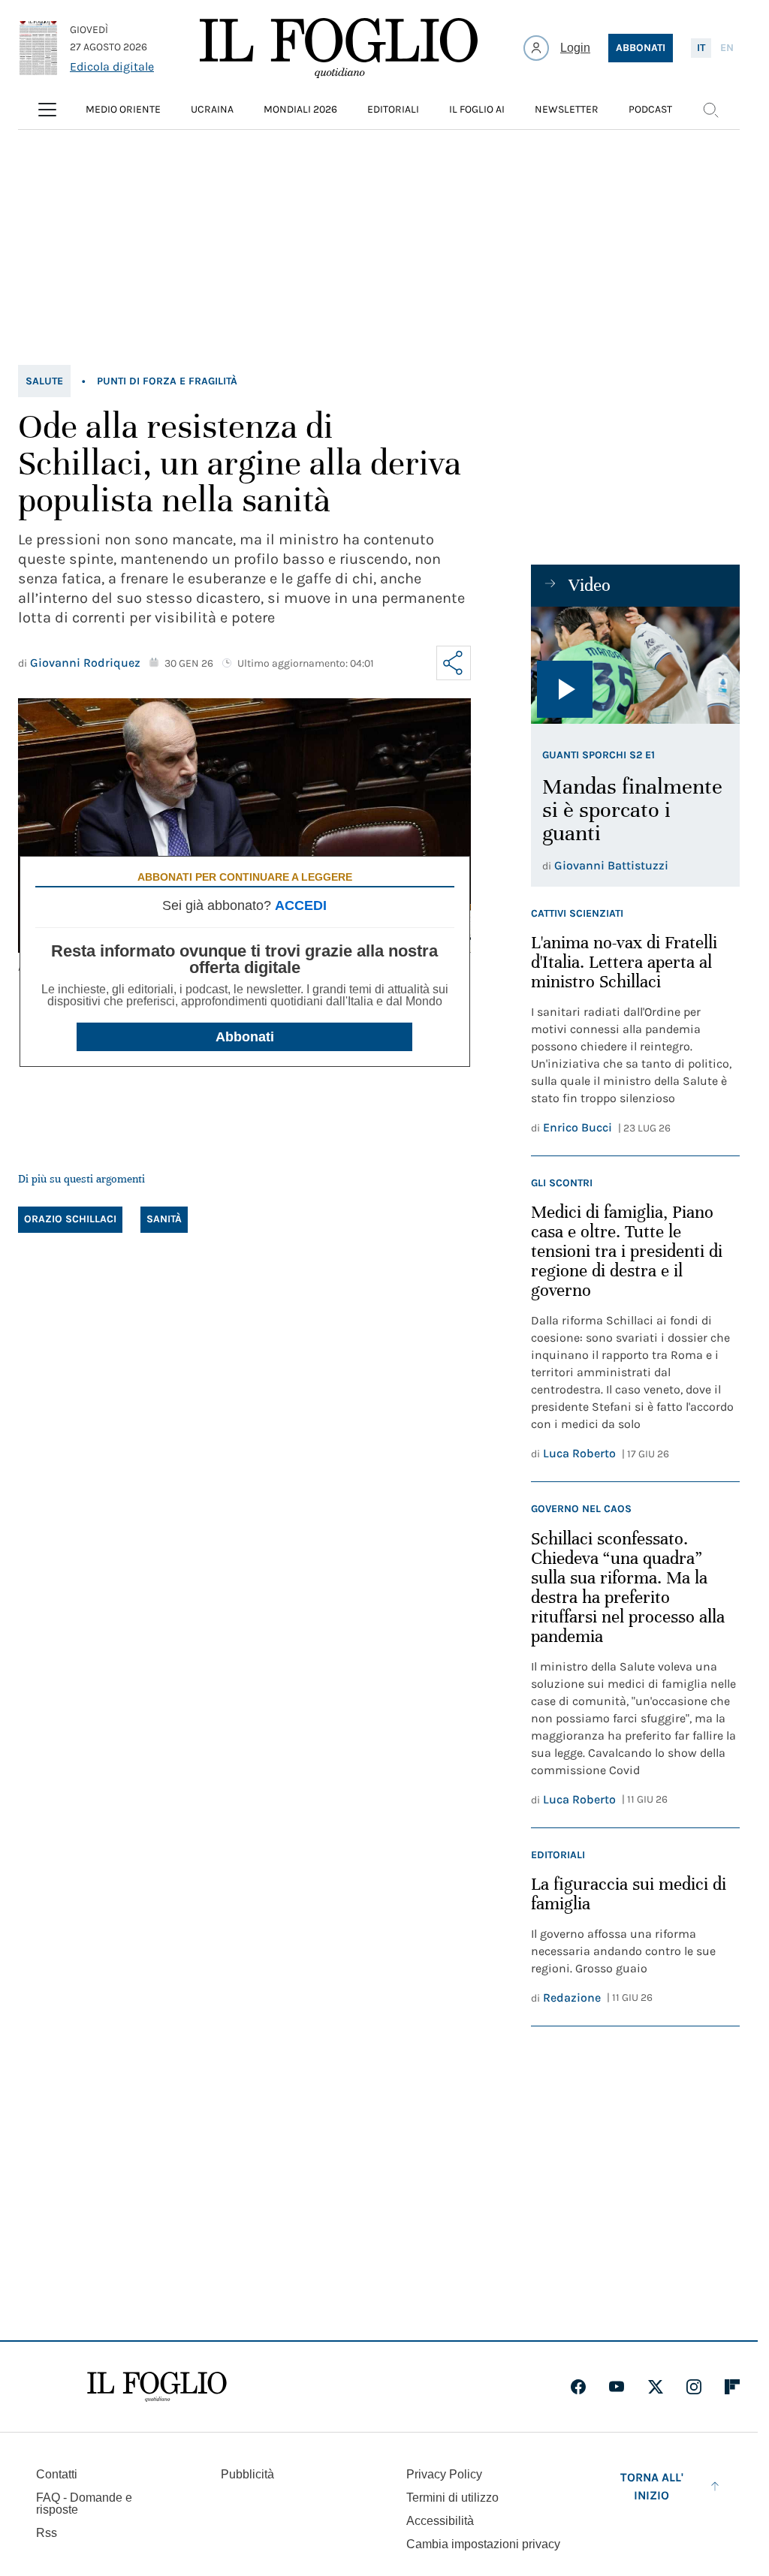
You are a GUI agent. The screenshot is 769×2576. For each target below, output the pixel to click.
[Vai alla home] (339, 48)
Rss (47, 2533)
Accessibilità (440, 2521)
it (701, 48)
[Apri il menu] (47, 110)
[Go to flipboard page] (732, 2387)
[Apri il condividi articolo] (454, 663)
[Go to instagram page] (694, 2387)
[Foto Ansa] (635, 665)
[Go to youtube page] (617, 2387)
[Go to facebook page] (578, 2387)
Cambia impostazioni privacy (483, 2544)
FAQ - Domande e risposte (84, 2504)
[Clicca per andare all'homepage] (157, 2387)
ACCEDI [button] (301, 905)
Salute (44, 381)
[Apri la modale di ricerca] (710, 110)
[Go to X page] (656, 2387)
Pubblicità (247, 2474)
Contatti (57, 2474)
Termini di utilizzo (452, 2498)
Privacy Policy (444, 2474)
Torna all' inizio (652, 2486)
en (727, 48)
